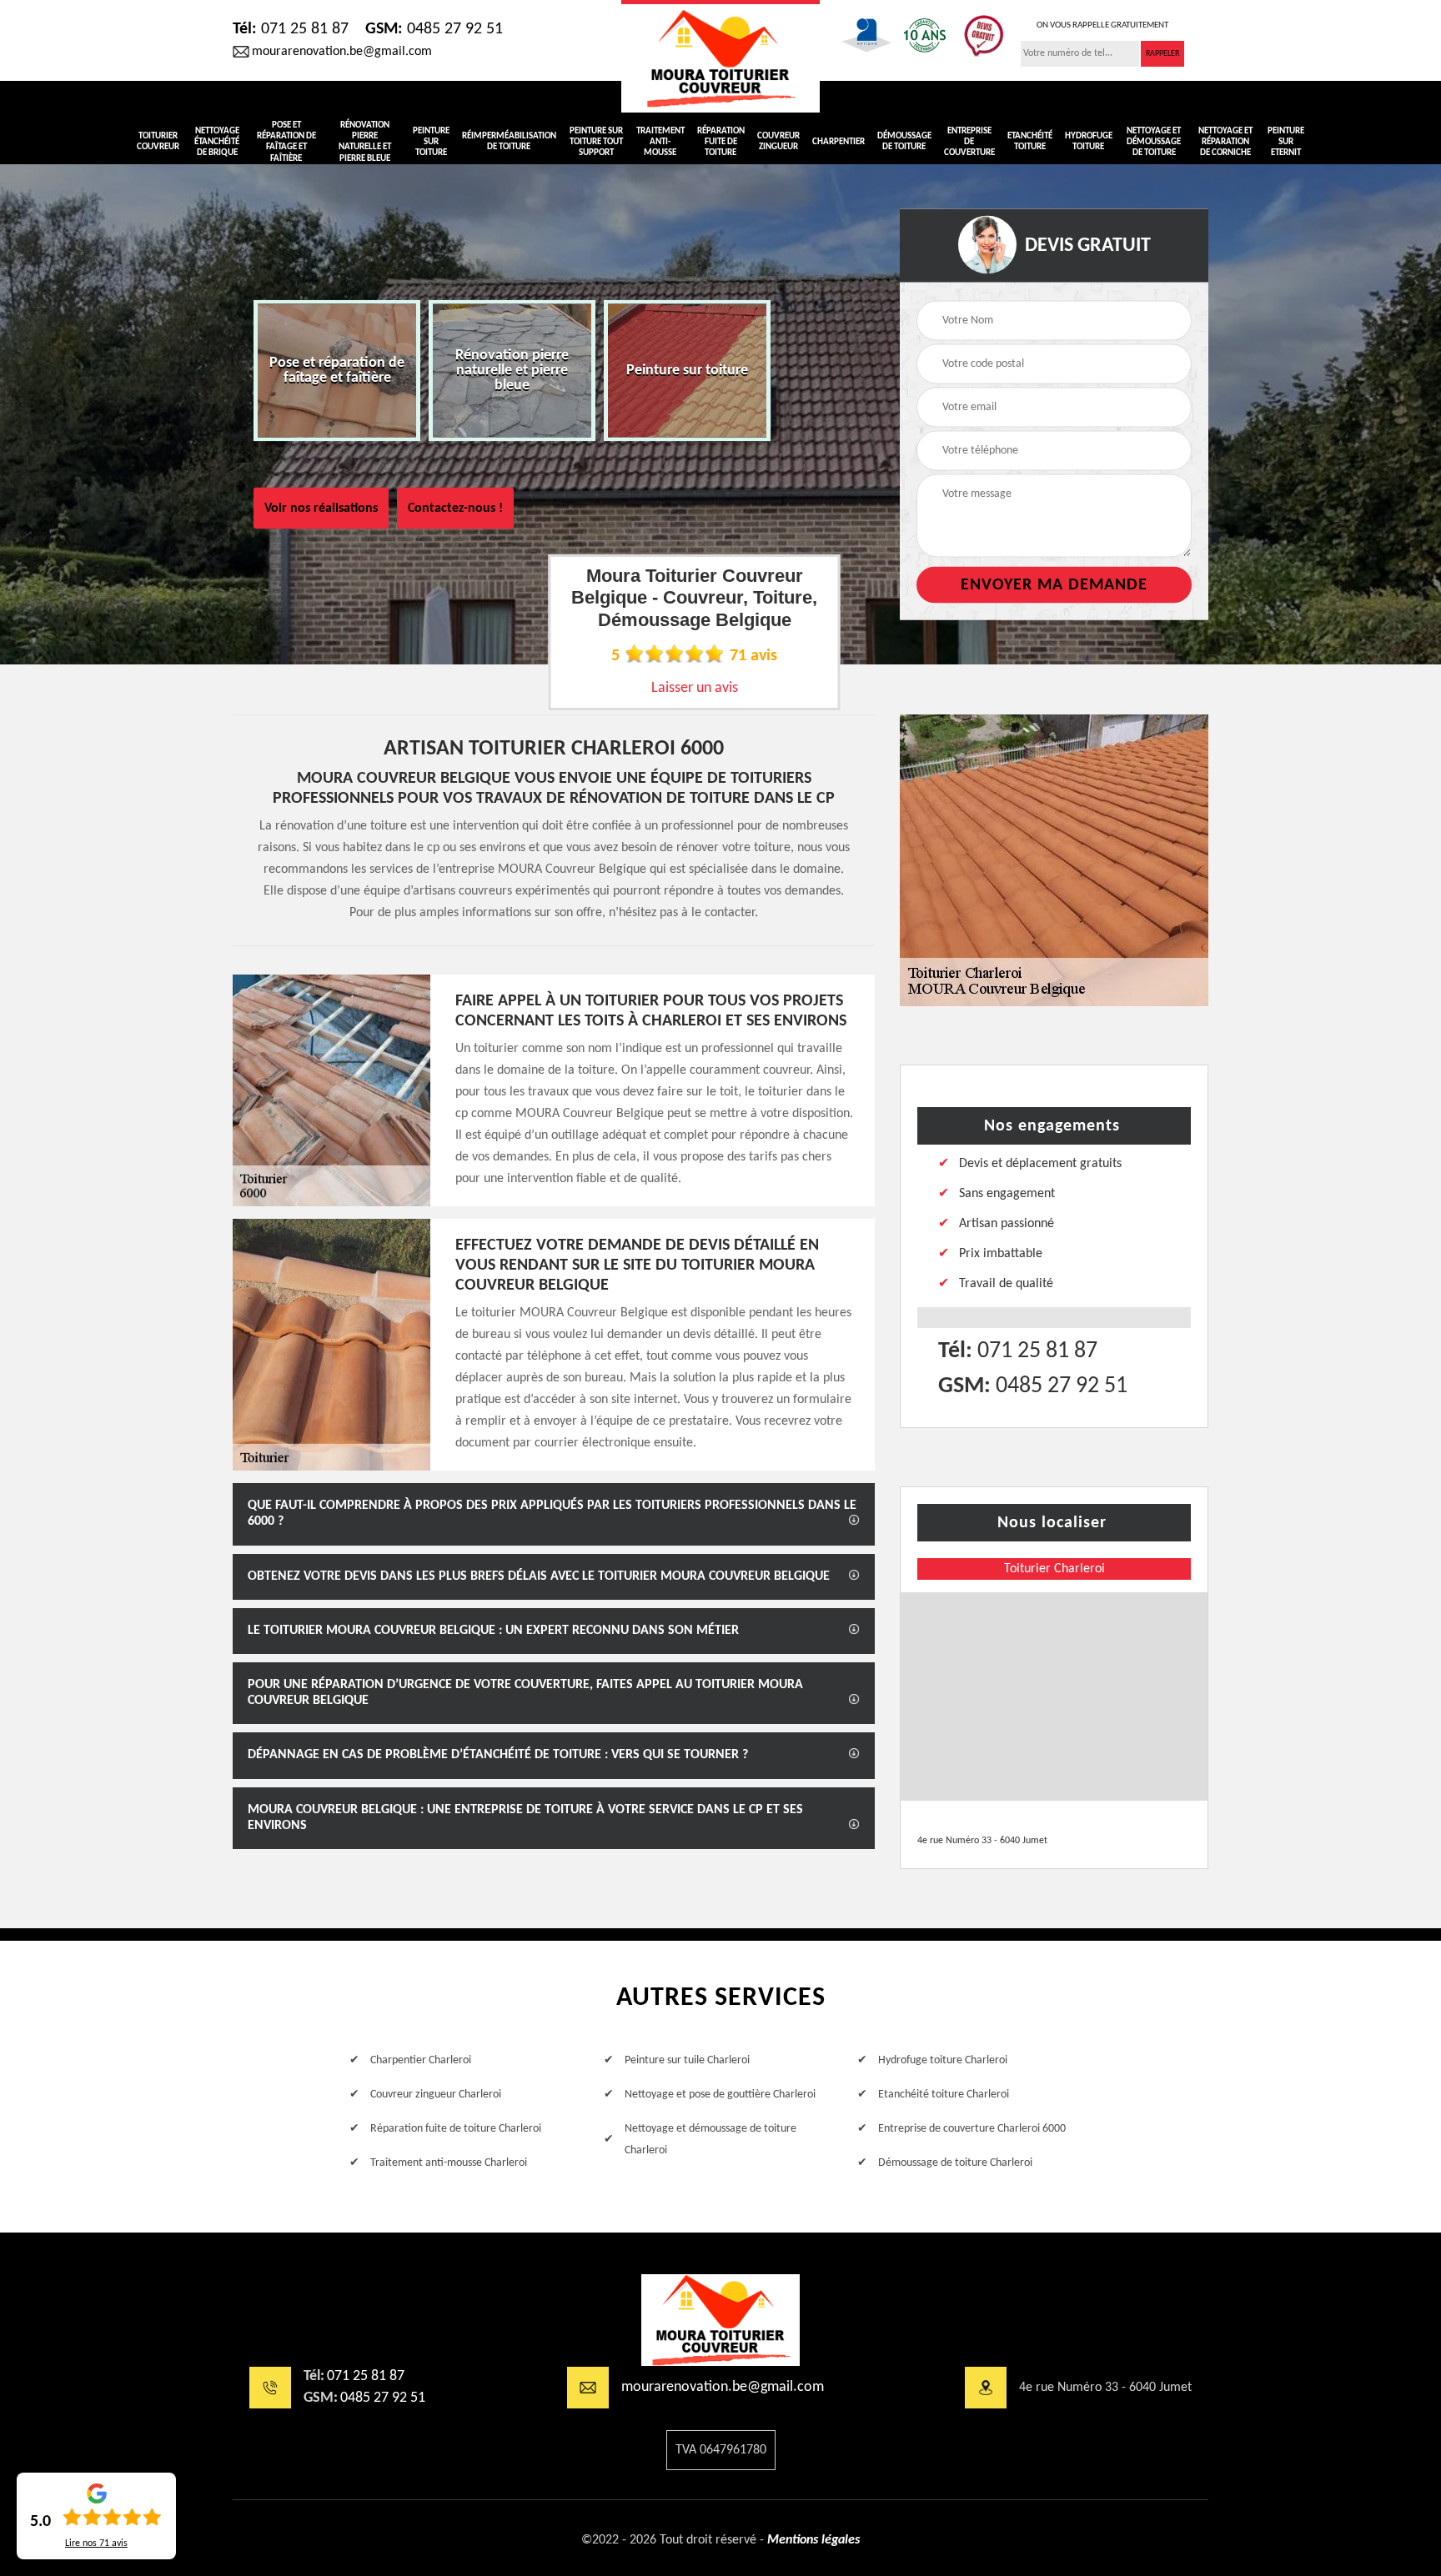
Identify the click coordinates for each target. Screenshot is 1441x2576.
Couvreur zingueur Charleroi (436, 2095)
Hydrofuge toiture (1089, 142)
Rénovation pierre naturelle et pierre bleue (365, 142)
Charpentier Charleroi (421, 2060)
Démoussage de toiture (904, 142)
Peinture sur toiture (431, 142)
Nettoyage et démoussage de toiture (1154, 142)
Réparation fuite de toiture (721, 142)
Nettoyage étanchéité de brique (217, 142)
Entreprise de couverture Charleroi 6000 (972, 2129)
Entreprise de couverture (969, 142)
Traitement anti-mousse (660, 142)
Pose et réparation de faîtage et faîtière (286, 142)
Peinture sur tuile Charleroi (687, 2060)
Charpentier (838, 142)
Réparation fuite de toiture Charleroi (456, 2129)
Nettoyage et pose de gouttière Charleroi (720, 2095)
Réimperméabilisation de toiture (509, 142)
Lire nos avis (96, 2543)
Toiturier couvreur (158, 142)
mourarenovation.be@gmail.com (342, 52)
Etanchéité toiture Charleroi (944, 2095)
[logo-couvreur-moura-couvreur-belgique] (720, 56)
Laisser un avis (695, 688)
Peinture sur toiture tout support (596, 142)
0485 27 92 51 (434, 29)
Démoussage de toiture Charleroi (955, 2163)
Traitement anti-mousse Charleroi (449, 2163)
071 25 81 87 (291, 29)
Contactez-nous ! (455, 509)
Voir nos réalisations (321, 509)
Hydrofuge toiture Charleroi (943, 2060)
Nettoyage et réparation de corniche (1225, 142)
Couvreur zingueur (778, 142)
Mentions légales (813, 2540)
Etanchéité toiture (1030, 142)
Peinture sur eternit (1286, 142)
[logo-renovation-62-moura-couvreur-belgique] (720, 2320)
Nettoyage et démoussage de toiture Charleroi (710, 2140)
